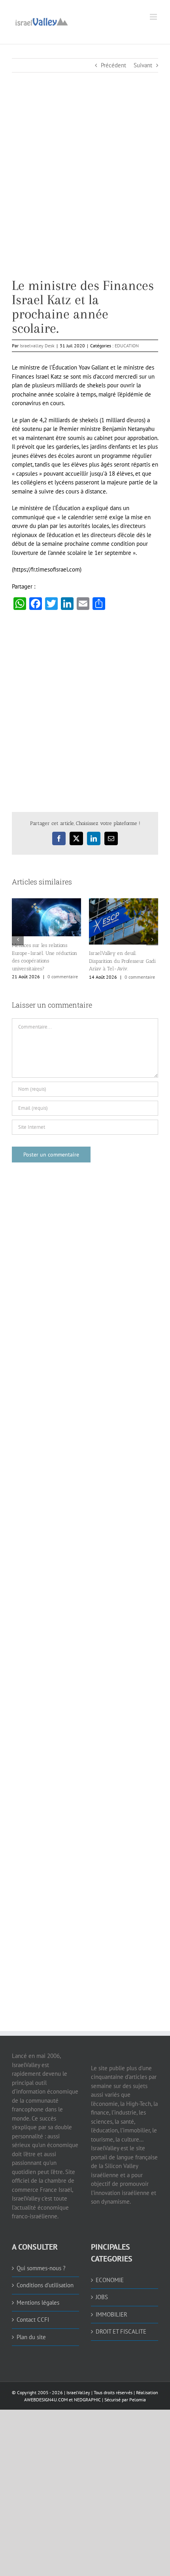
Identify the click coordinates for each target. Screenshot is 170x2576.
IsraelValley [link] (78, 2392)
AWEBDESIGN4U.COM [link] (46, 2400)
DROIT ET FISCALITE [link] (121, 2331)
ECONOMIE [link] (110, 2280)
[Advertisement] (85, 193)
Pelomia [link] (138, 2400)
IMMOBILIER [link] (111, 2314)
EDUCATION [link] (127, 346)
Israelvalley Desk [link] (37, 346)
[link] (42, 21)
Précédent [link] (113, 65)
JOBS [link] (102, 2297)
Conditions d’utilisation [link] (45, 2285)
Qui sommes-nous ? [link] (41, 2268)
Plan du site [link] (31, 2337)
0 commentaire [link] (63, 976)
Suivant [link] (143, 65)
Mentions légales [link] (38, 2303)
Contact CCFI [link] (33, 2320)
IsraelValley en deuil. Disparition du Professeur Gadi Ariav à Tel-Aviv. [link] (122, 961)
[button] (18, 939)
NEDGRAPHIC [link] (87, 2400)
